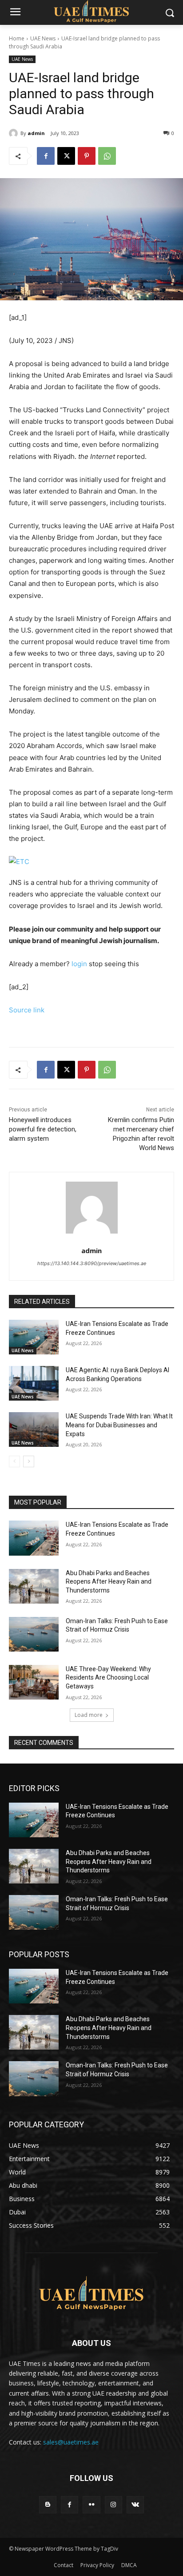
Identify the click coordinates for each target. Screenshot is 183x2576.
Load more (89, 1715)
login (79, 964)
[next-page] (29, 1461)
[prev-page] (14, 1461)
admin (36, 133)
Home (17, 38)
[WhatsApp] (107, 156)
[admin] (15, 133)
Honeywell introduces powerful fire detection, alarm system (43, 1129)
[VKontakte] (135, 2505)
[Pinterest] (87, 156)
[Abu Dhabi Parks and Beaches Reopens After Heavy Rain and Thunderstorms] (34, 1586)
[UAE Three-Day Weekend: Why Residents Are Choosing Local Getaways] (34, 1682)
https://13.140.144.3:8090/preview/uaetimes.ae (92, 1263)
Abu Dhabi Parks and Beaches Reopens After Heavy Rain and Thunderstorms (109, 1582)
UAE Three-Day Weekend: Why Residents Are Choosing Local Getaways (108, 1678)
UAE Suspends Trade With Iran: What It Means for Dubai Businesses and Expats (119, 1425)
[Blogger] (48, 2505)
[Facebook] (46, 156)
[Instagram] (113, 2505)
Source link (27, 1010)
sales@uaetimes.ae (71, 2442)
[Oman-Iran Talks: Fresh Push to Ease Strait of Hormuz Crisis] (34, 1634)
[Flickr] (91, 2505)
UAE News (43, 38)
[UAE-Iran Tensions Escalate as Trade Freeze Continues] (34, 1337)
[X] (66, 156)
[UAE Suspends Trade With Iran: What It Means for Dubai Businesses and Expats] (34, 1429)
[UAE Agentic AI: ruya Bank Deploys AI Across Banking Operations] (34, 1383)
